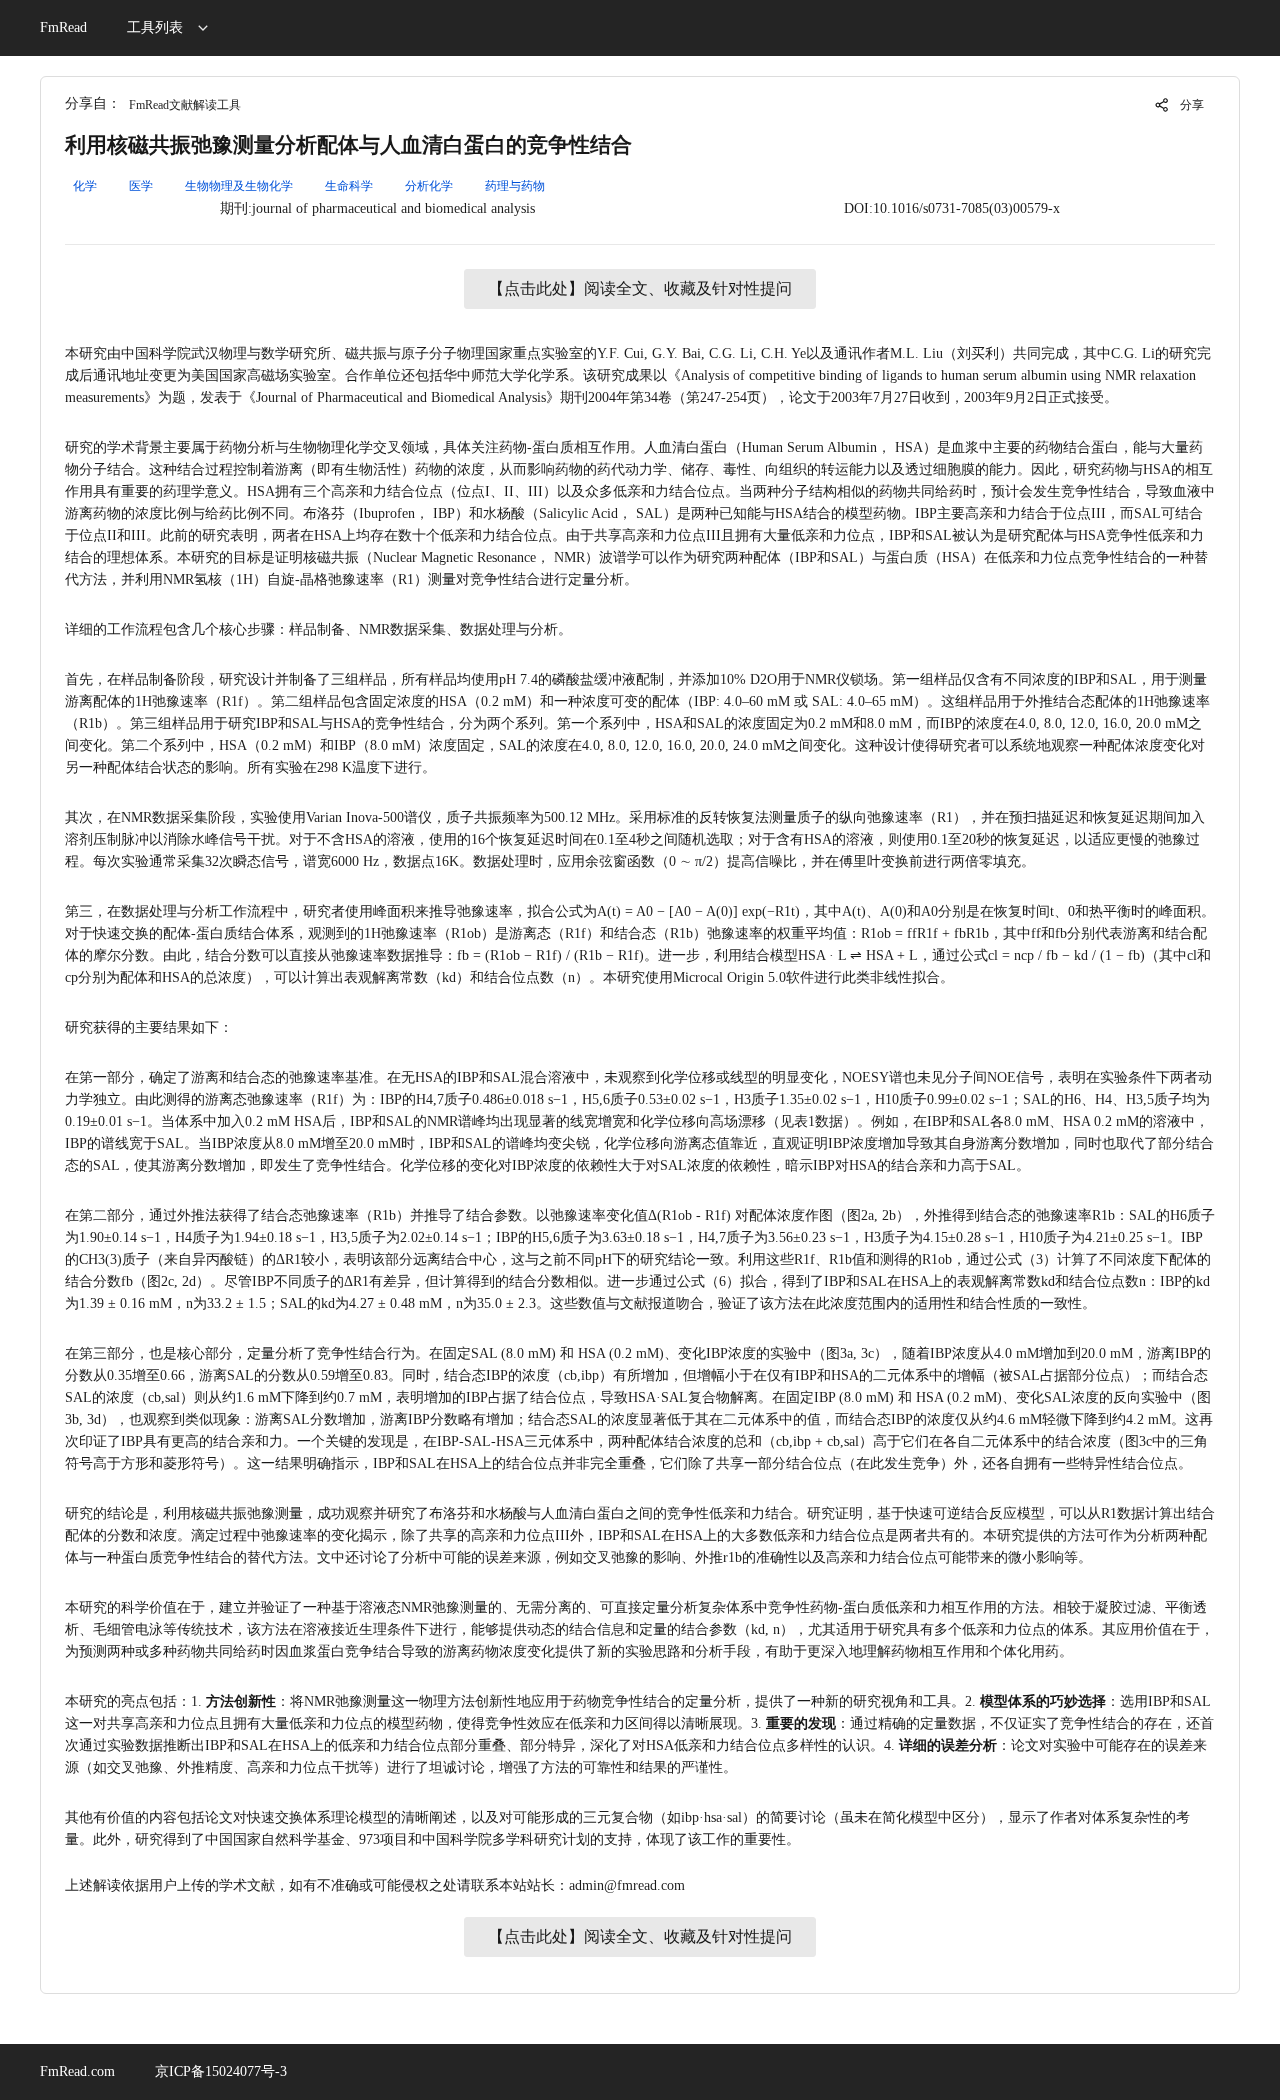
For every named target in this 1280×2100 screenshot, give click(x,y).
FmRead (63, 27)
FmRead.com (77, 2071)
